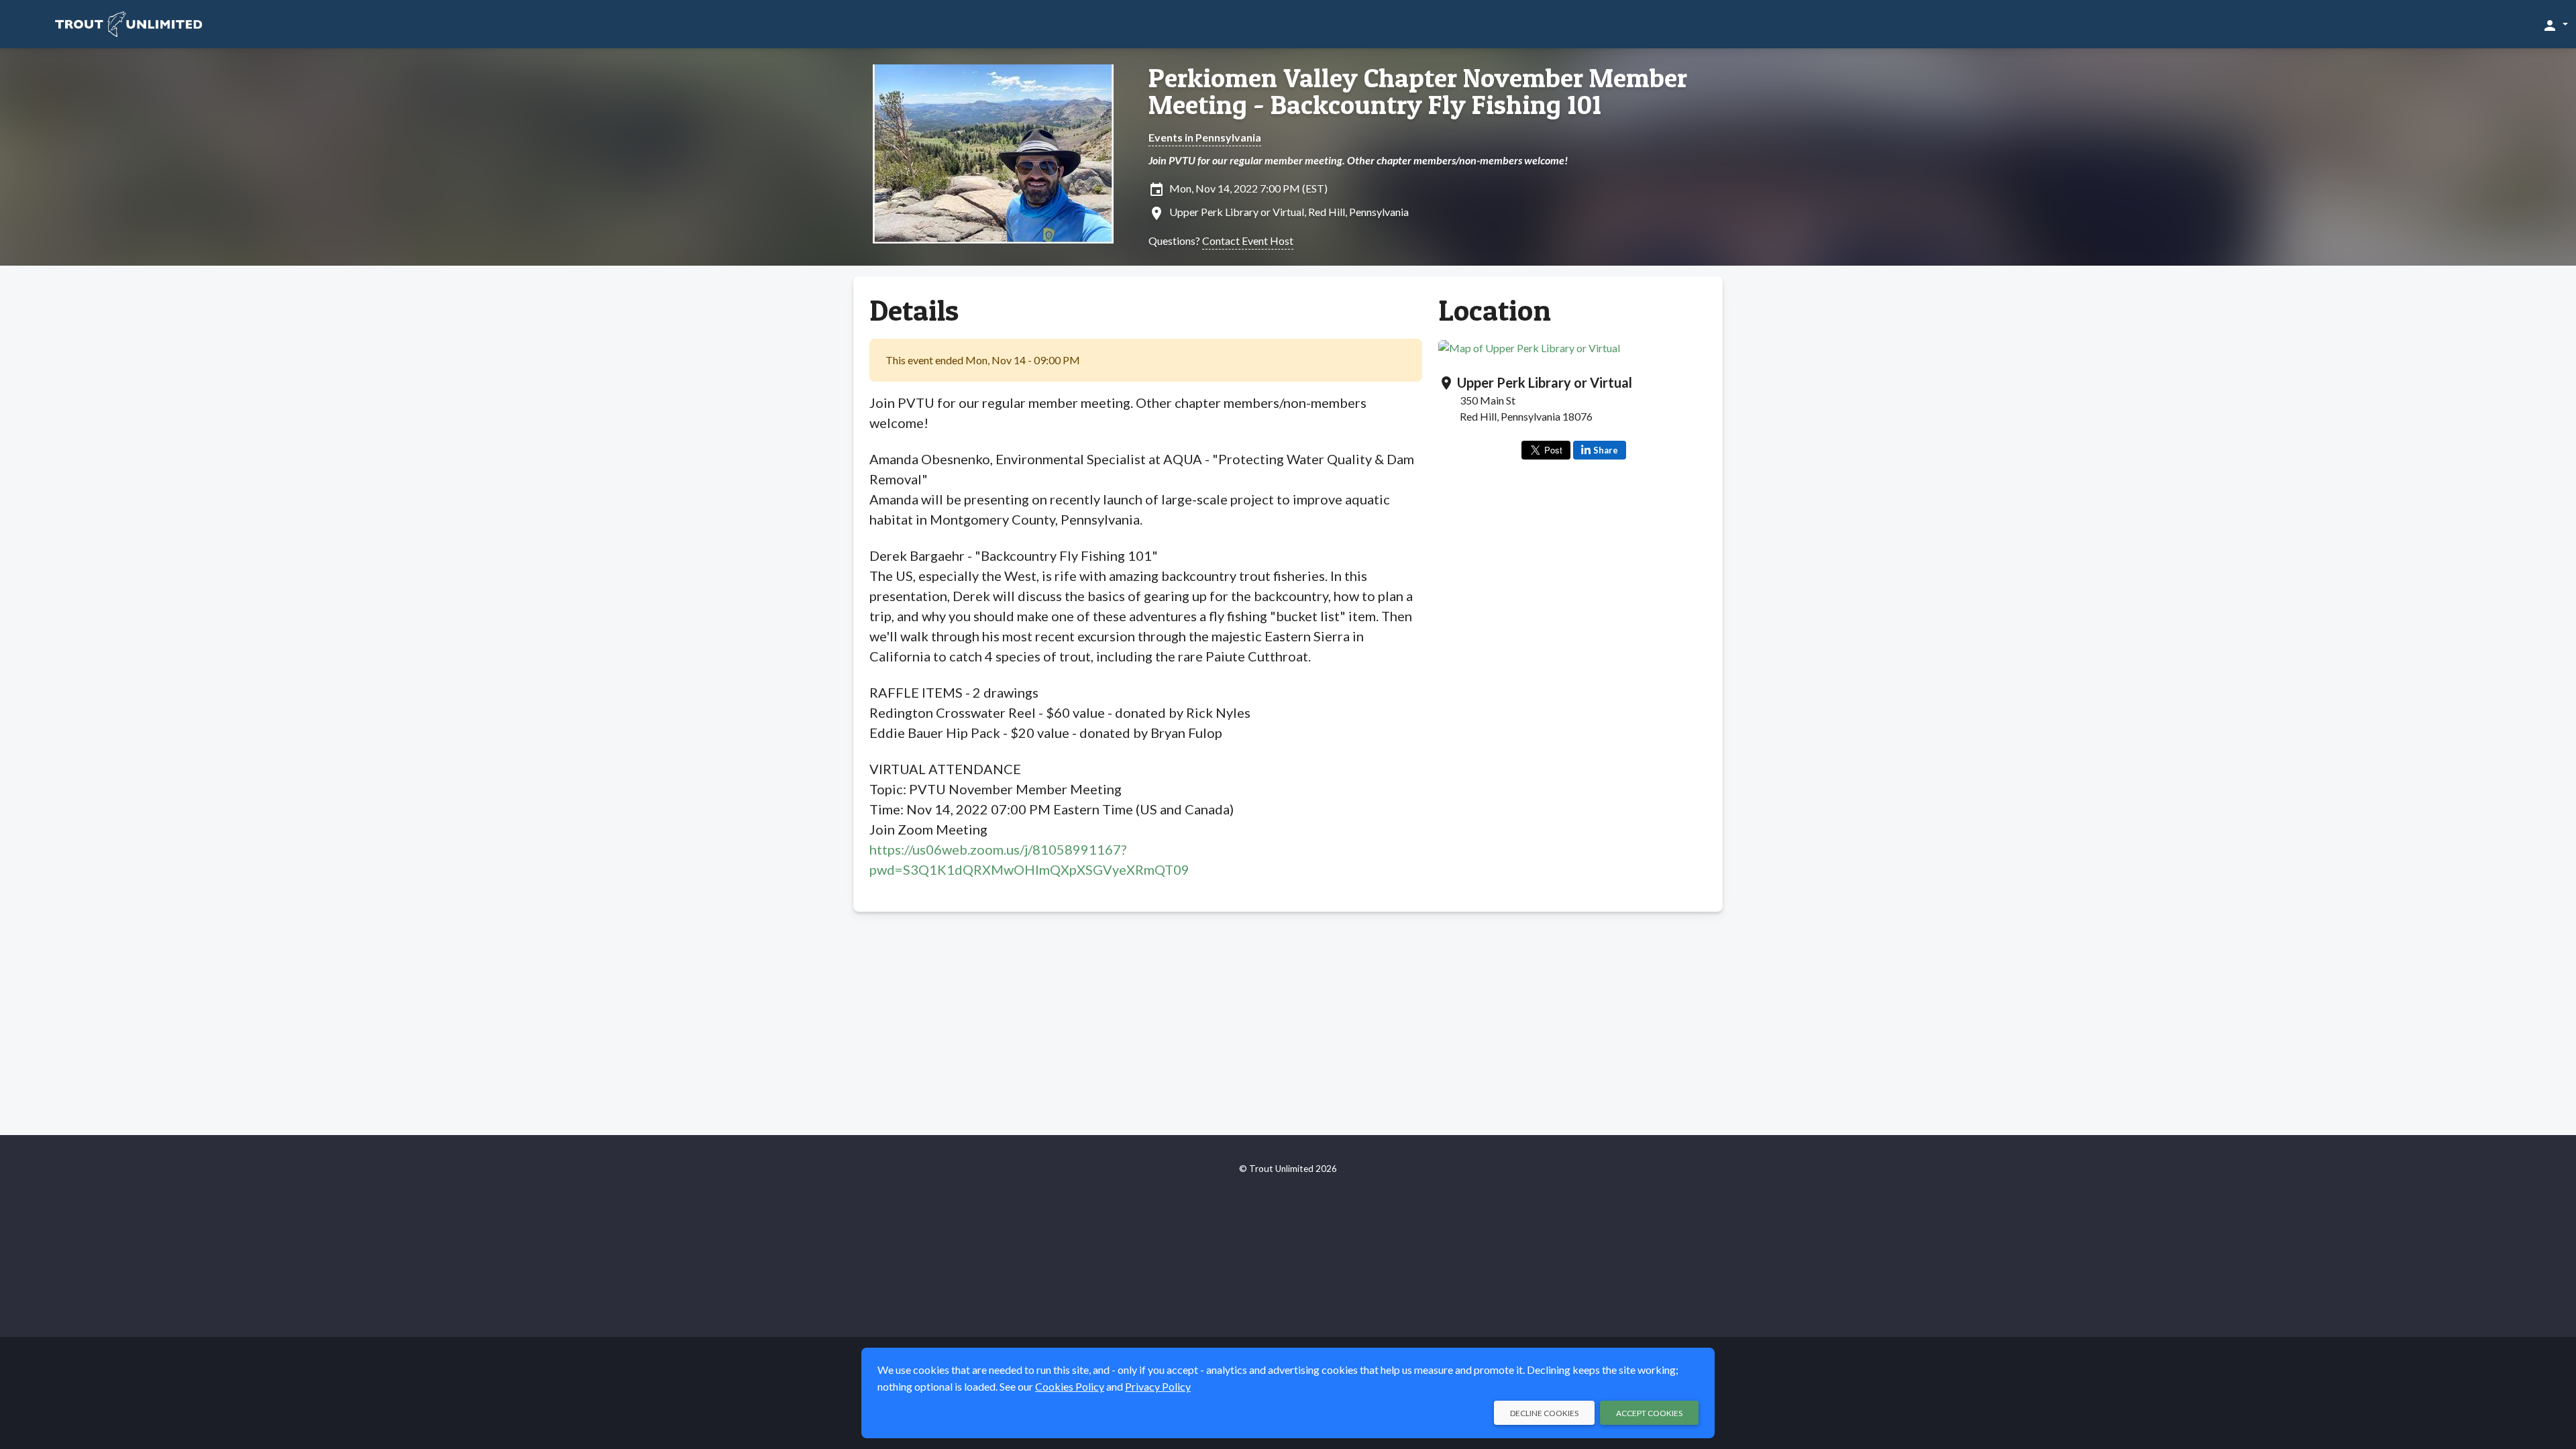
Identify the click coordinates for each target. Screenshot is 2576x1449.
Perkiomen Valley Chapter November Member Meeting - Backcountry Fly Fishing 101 (1418, 91)
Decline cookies (1544, 1413)
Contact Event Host (1248, 240)
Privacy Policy (1158, 1386)
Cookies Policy (1070, 1386)
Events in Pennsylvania (1205, 137)
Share (1606, 450)
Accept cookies (1649, 1413)
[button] (2555, 25)
